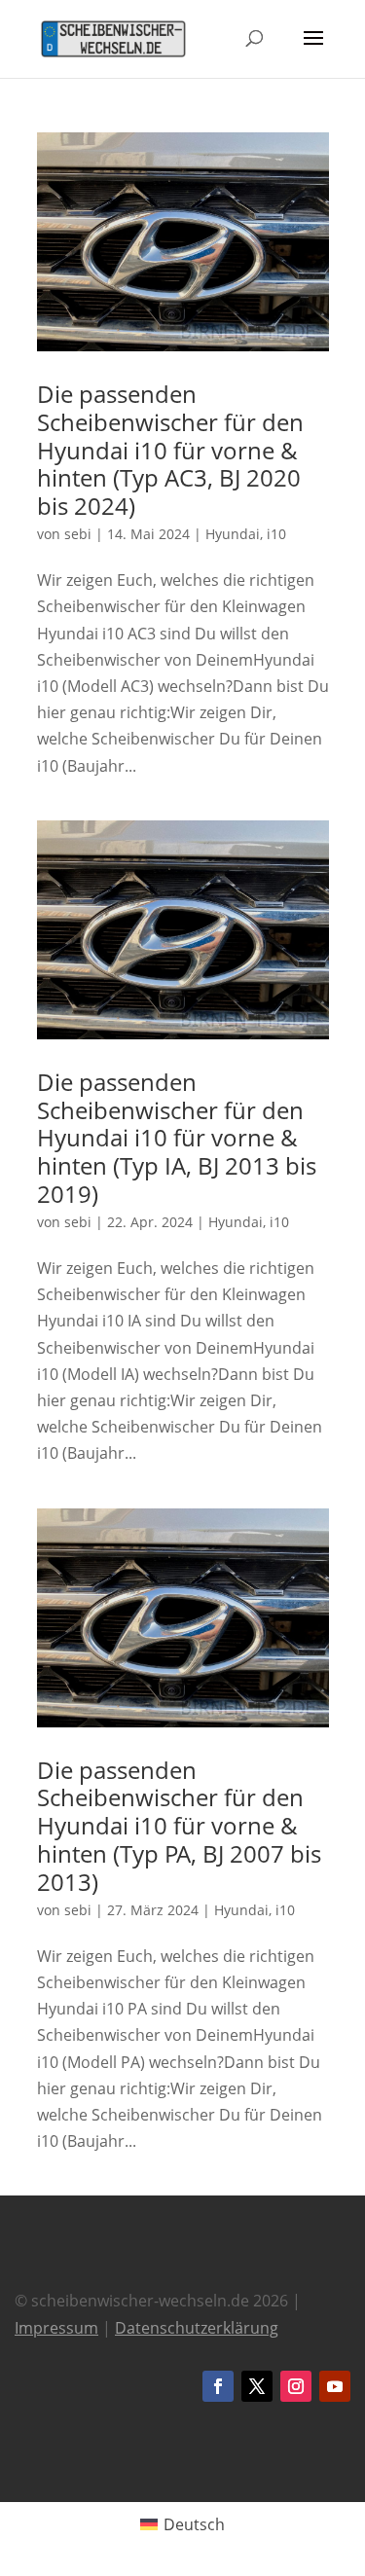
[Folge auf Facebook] (218, 2386)
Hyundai (233, 534)
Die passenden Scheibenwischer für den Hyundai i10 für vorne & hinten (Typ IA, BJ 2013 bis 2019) (177, 1138)
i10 (276, 534)
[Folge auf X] (257, 2386)
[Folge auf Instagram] (296, 2386)
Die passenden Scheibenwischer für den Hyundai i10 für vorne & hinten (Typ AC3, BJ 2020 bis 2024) (170, 450)
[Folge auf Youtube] (335, 2386)
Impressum (56, 2328)
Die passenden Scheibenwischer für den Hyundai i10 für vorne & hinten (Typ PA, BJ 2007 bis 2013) (179, 1826)
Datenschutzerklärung (197, 2328)
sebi (78, 534)
